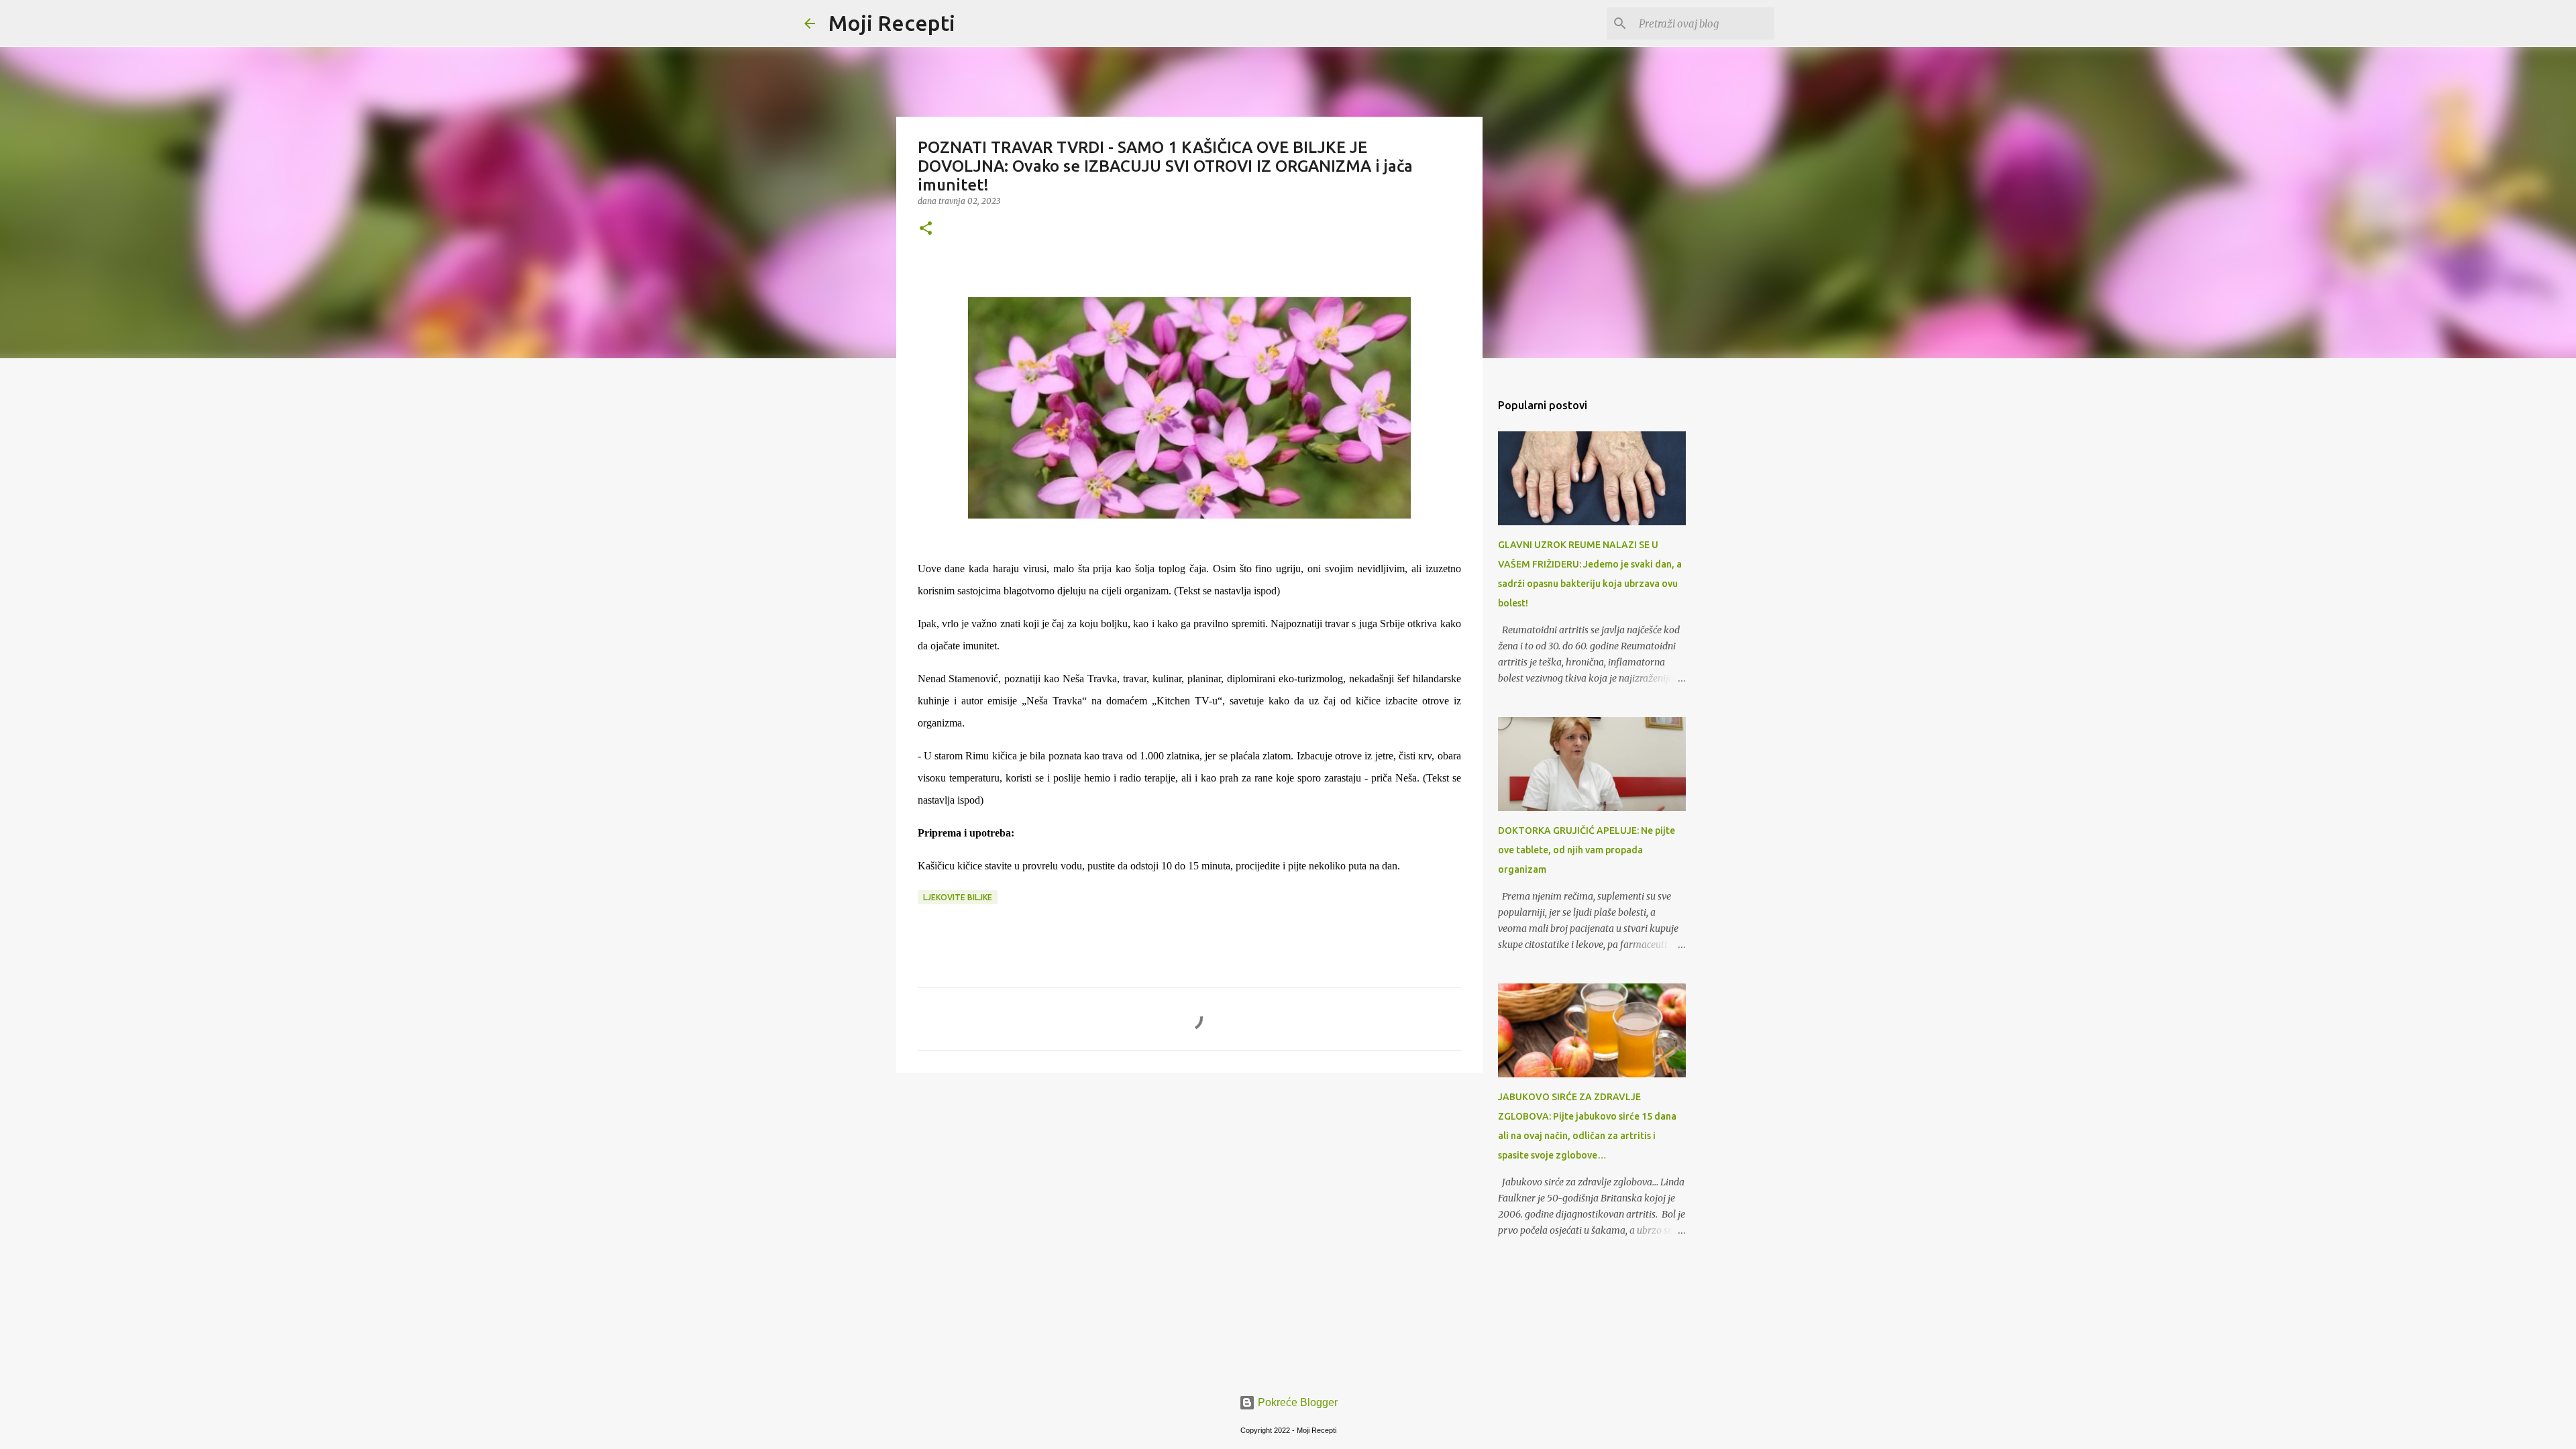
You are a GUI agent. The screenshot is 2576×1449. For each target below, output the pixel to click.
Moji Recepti (892, 23)
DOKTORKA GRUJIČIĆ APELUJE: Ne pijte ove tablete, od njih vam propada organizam (1587, 850)
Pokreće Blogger (1296, 1402)
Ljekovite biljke (958, 897)
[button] (926, 229)
